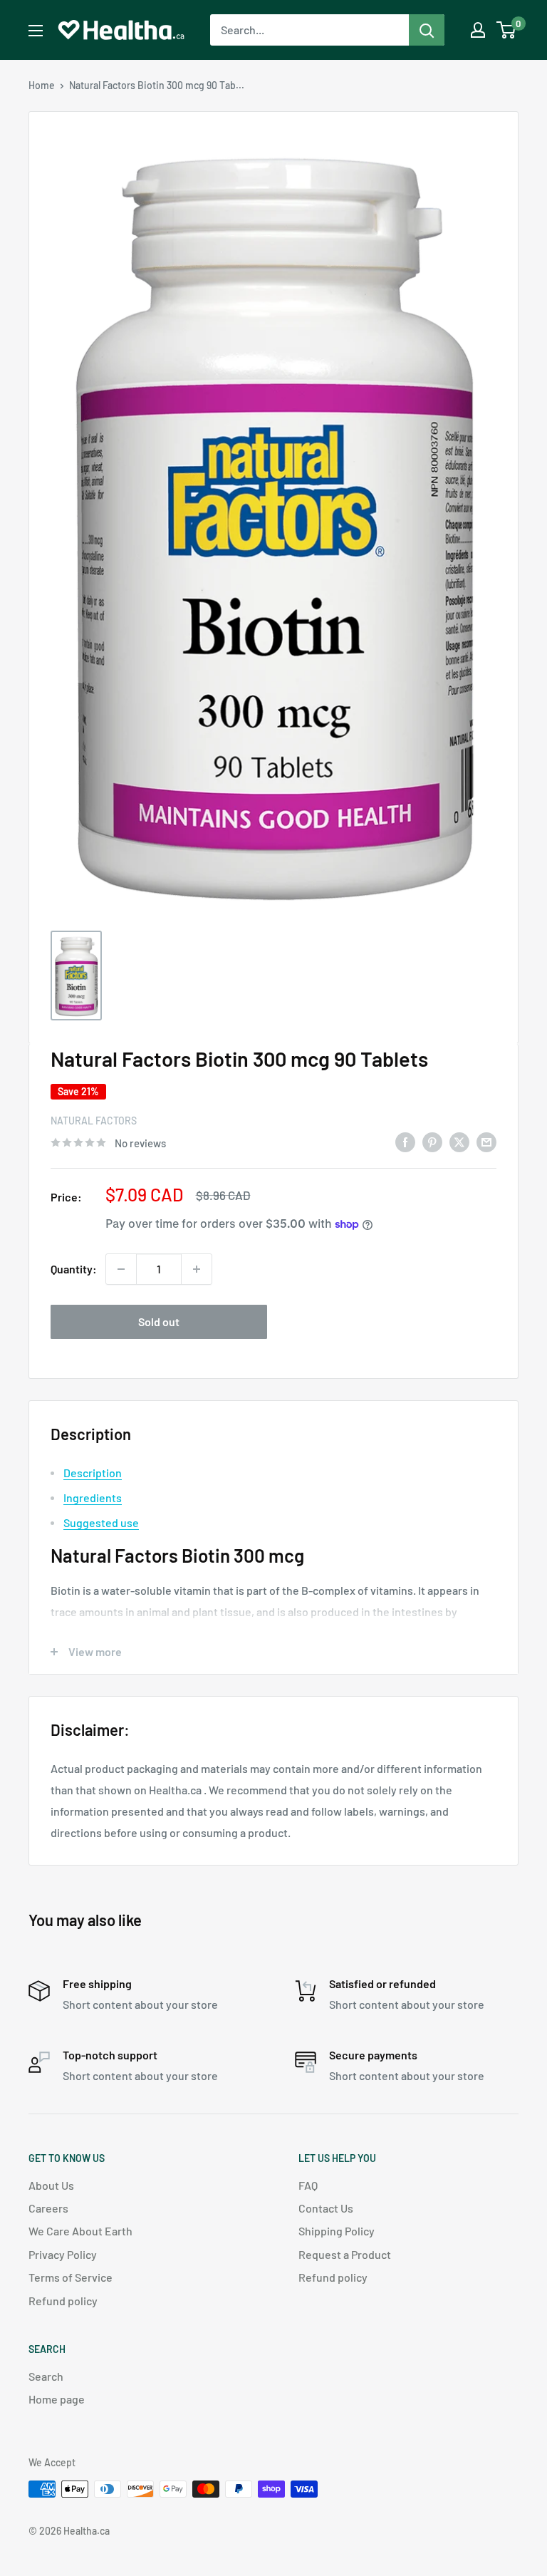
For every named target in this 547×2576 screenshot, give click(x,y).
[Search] (427, 30)
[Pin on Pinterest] (432, 1141)
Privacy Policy (63, 2254)
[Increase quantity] (197, 1269)
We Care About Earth (80, 2231)
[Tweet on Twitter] (459, 1141)
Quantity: (74, 1269)
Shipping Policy (337, 2231)
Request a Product (345, 2254)
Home (42, 85)
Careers (48, 2208)
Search (46, 2376)
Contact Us (326, 2208)
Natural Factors (94, 1121)
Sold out (159, 1321)
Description (93, 1473)
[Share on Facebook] (405, 1141)
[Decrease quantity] (121, 1269)
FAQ (308, 2185)
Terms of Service (71, 2277)
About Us (51, 2185)
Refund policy (63, 2301)
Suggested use (101, 1522)
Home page (57, 2399)
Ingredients (93, 1498)
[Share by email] (486, 1141)
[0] (507, 30)
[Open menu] (36, 31)
